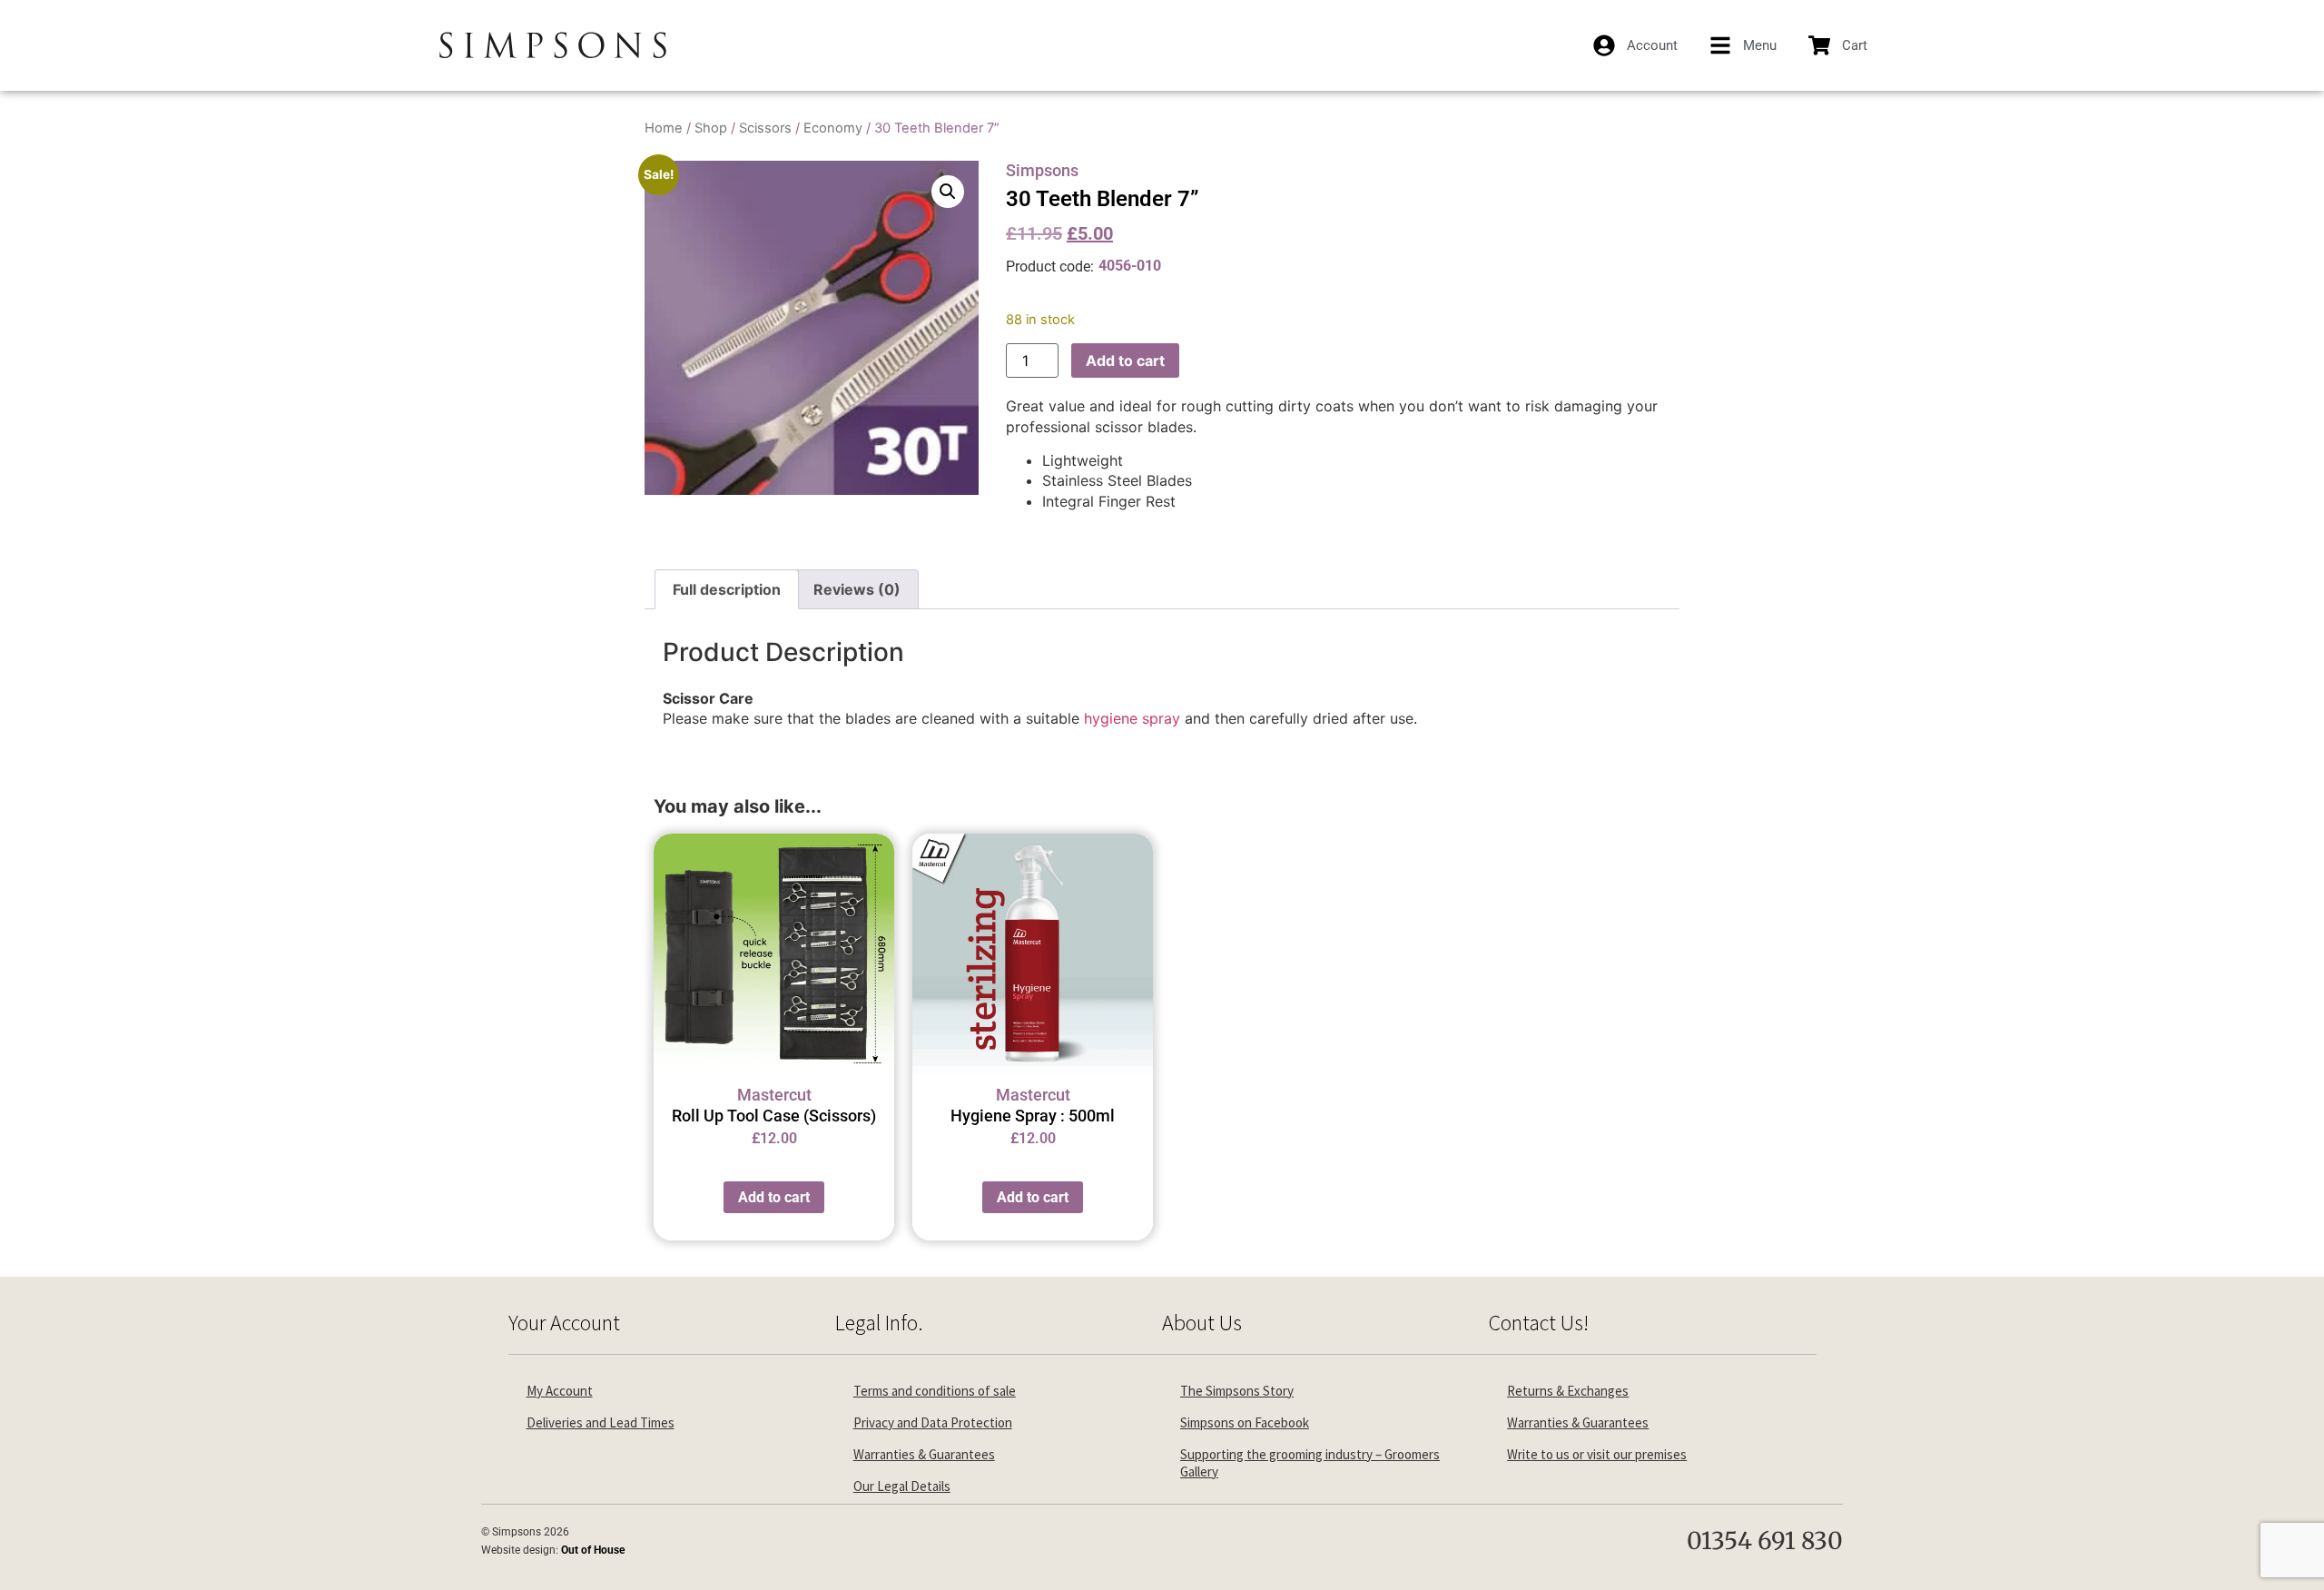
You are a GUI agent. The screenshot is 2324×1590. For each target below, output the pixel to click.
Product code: (1050, 267)
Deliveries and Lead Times (601, 1422)
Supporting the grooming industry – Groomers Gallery (1310, 1463)
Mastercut (774, 1095)
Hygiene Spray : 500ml (1033, 1116)
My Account (560, 1391)
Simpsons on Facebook (1245, 1422)
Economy (833, 128)
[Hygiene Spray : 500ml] (1033, 954)
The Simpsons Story (1237, 1391)
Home (664, 128)
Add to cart (1125, 360)
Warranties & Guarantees (924, 1454)
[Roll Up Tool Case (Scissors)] (774, 954)
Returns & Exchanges (1568, 1391)
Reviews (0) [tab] (857, 589)
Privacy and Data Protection (933, 1422)
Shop (711, 128)
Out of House (593, 1550)
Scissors (765, 128)
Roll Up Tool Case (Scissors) (774, 1116)
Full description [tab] (727, 589)
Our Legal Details (902, 1486)
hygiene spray (1132, 718)
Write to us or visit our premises (1597, 1454)
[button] (948, 192)
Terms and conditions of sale (935, 1391)
